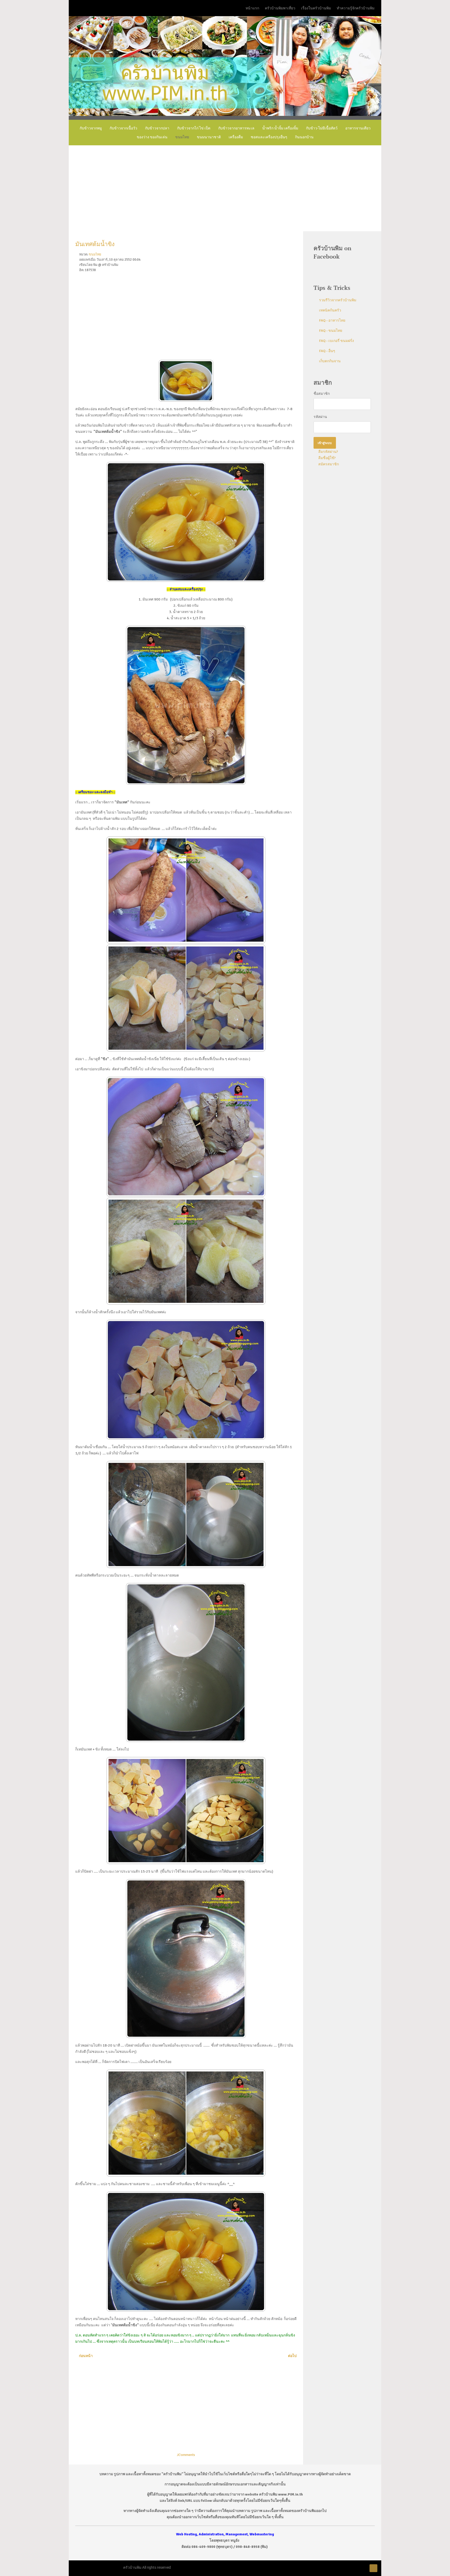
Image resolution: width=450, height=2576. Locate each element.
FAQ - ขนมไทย (331, 331)
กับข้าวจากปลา (157, 128)
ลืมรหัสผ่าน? (328, 452)
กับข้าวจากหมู (91, 128)
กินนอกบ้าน (304, 137)
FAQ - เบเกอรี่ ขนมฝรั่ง (336, 341)
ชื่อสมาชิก (322, 394)
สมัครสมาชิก (328, 464)
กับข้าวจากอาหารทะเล (236, 128)
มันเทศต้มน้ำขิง (95, 244)
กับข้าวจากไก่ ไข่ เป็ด (194, 128)
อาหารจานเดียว (358, 128)
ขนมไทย (182, 137)
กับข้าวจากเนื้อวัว (123, 128)
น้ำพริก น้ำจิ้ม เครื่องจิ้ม (280, 128)
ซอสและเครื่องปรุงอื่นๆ (269, 137)
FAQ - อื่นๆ (327, 351)
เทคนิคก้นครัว (330, 310)
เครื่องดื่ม (236, 137)
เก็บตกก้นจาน (330, 361)
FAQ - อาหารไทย (332, 320)
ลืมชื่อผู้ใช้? (327, 458)
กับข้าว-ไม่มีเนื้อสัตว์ (322, 128)
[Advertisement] (225, 188)
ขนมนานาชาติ (209, 137)
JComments (186, 2455)
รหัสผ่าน (320, 417)
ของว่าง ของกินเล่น (152, 137)
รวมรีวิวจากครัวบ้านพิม (338, 300)
